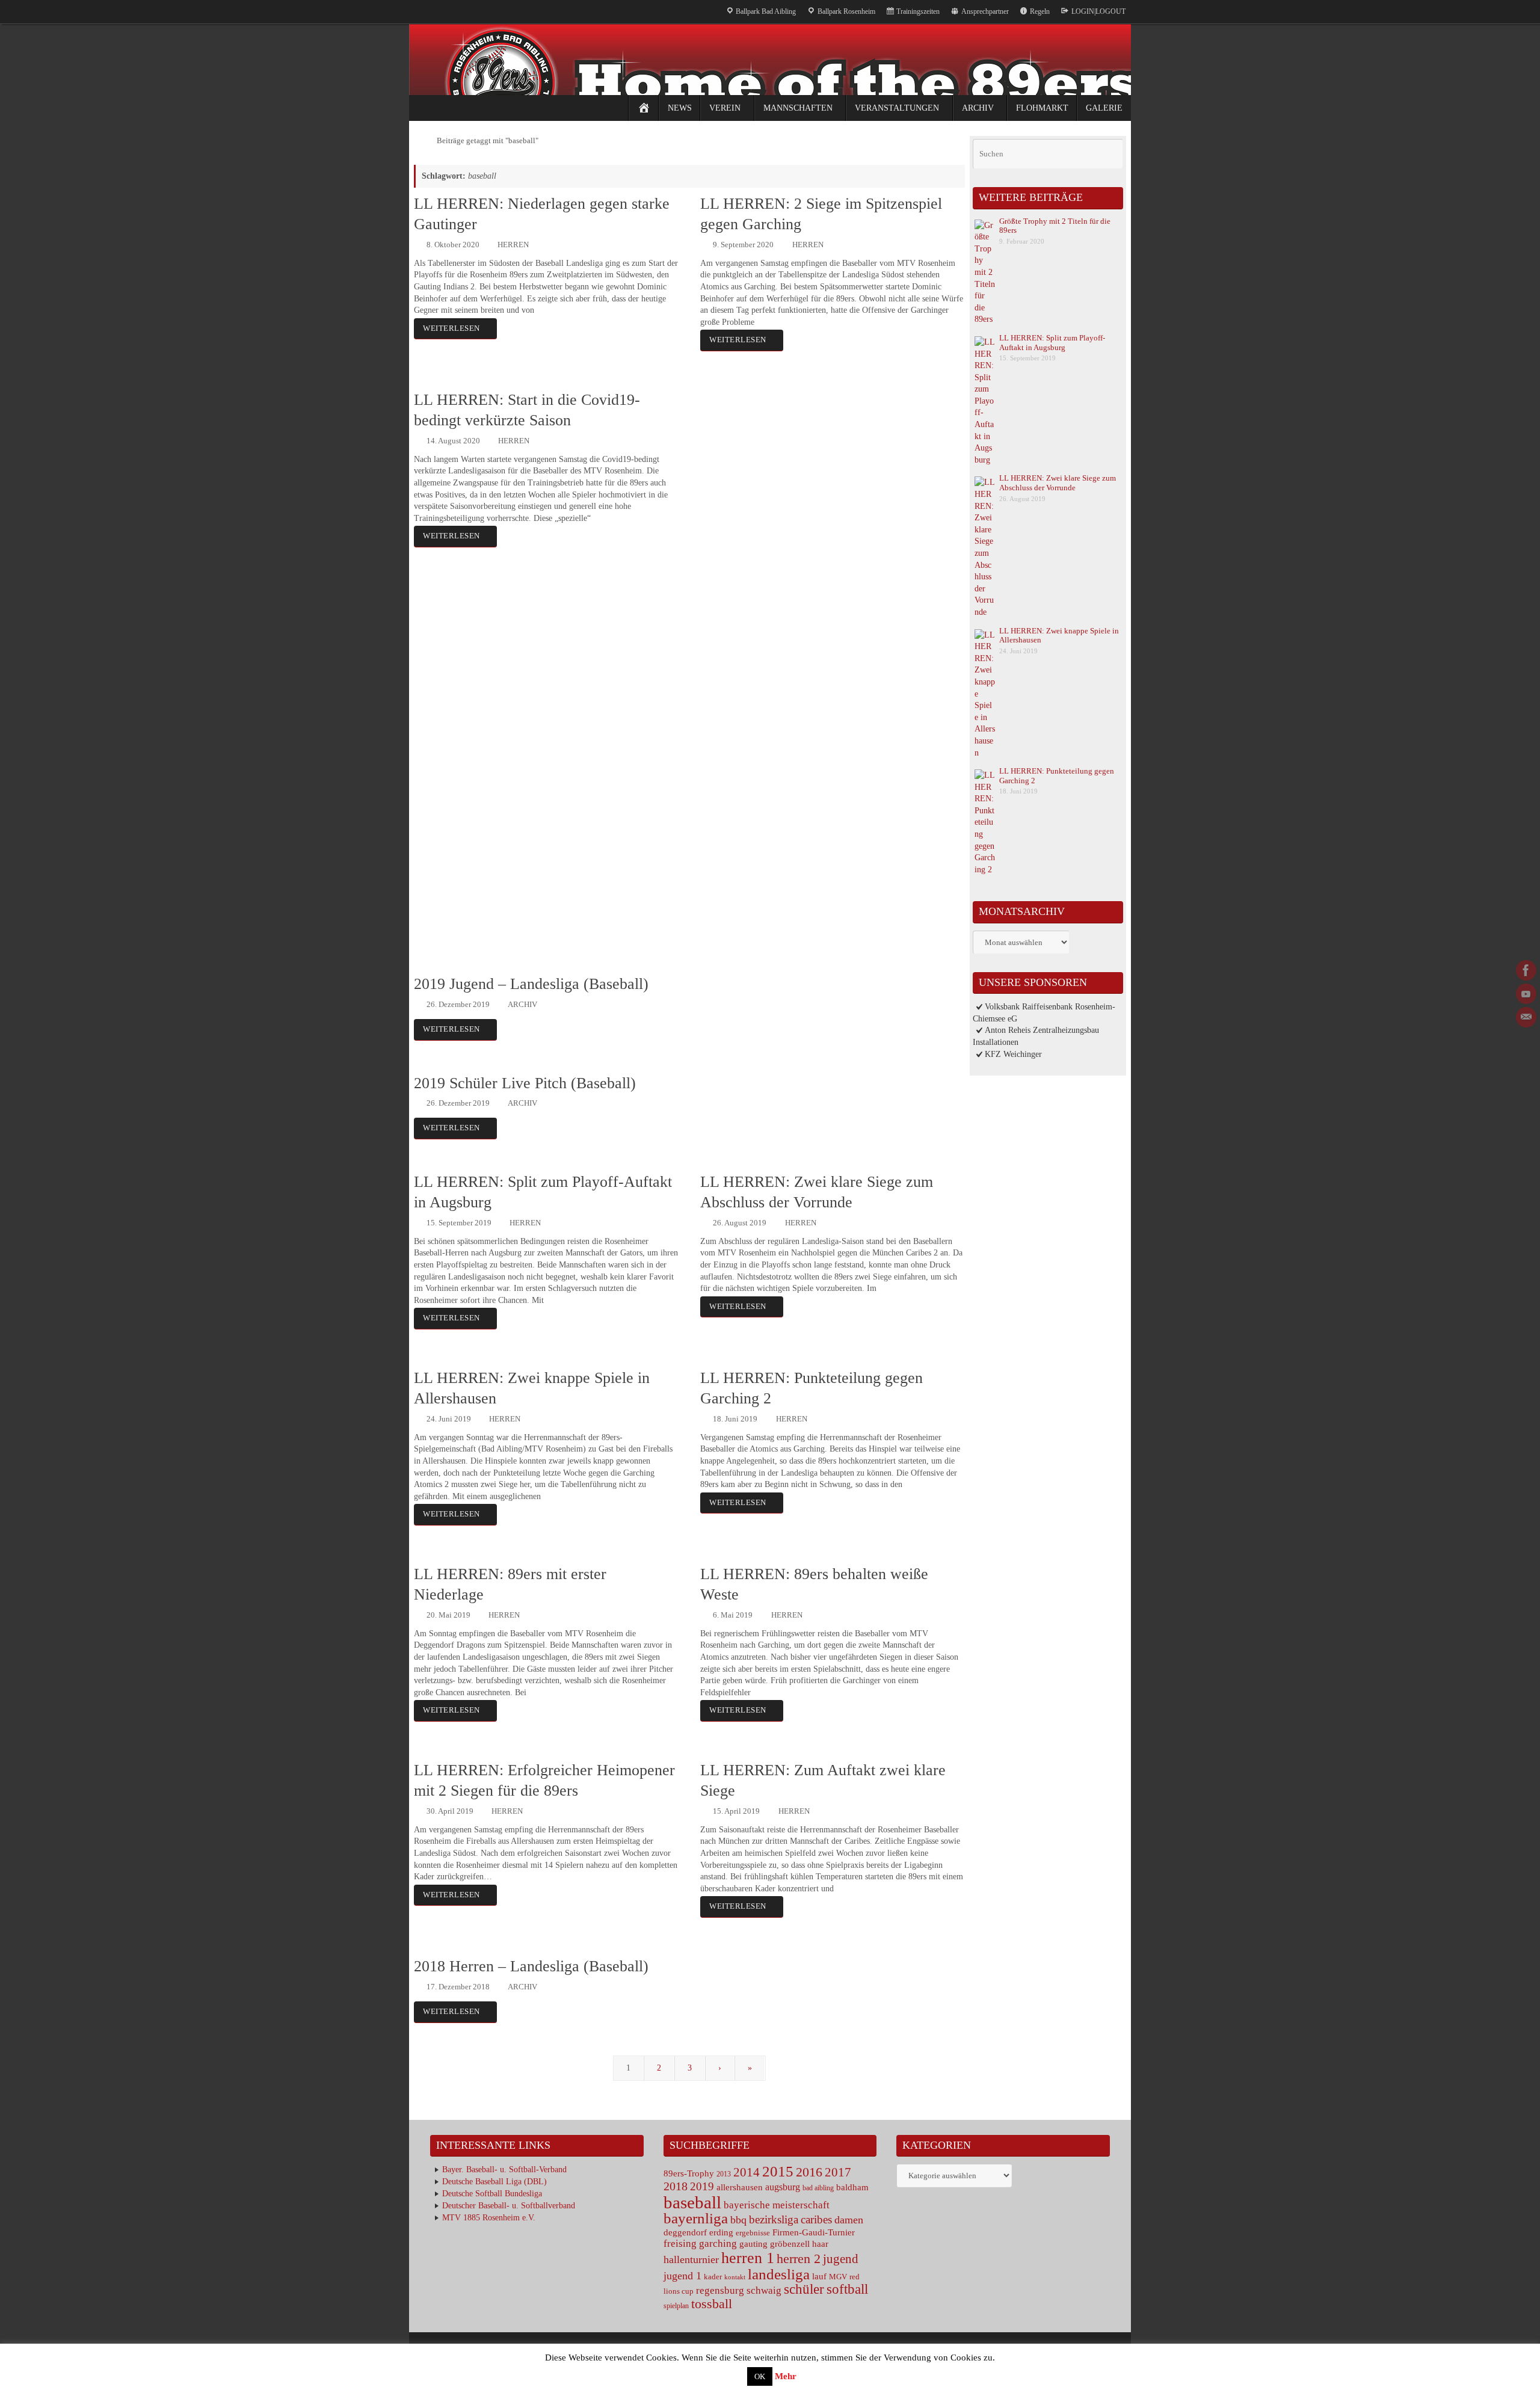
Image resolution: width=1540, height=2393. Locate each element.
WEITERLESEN (451, 328)
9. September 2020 (743, 245)
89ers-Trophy (689, 2173)
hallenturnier (691, 2259)
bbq (738, 2220)
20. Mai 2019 (448, 1615)
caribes (816, 2219)
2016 (809, 2172)
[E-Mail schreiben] (1526, 1017)
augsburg (783, 2187)
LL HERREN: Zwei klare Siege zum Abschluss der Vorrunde (1058, 483)
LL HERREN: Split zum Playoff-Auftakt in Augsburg (1052, 343)
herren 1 (748, 2258)
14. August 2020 (453, 441)
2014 (747, 2172)
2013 (724, 2174)
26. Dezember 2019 (458, 1005)
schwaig (764, 2290)
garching (718, 2244)
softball (847, 2289)
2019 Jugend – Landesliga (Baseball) (531, 984)
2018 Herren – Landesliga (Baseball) (531, 1966)
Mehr (786, 2376)
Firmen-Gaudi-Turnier (814, 2232)
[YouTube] (1526, 994)
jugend (841, 2259)
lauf (819, 2276)
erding (721, 2232)
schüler (804, 2289)
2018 (676, 2186)
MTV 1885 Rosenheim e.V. (489, 2218)
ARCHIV (522, 1005)
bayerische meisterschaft (777, 2205)
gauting (753, 2244)
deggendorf (685, 2232)
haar (820, 2244)
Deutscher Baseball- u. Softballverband (509, 2206)
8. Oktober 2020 (453, 245)
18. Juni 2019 (735, 1419)
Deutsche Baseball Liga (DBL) (494, 2182)
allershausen (740, 2187)
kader (713, 2277)
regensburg (720, 2290)
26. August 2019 (740, 1223)
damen (849, 2220)
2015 (778, 2171)
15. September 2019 (459, 1223)
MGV (838, 2277)
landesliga (779, 2274)
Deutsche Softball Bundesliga (492, 2194)
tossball (712, 2304)
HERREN (513, 245)
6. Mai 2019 (733, 1615)
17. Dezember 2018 (458, 1987)
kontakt (735, 2277)
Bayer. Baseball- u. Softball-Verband (504, 2170)
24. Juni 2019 (449, 1419)
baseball (692, 2202)
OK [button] (760, 2376)
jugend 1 (682, 2276)
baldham (852, 2187)
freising (680, 2244)
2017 (838, 2172)
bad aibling (818, 2188)
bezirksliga (774, 2219)
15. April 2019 (736, 1811)
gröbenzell (790, 2244)
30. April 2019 (450, 1811)
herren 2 (799, 2259)
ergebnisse (753, 2233)
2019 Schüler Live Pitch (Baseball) (525, 1083)
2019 (702, 2186)
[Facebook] (1526, 970)
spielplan (676, 2306)
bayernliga (696, 2218)
